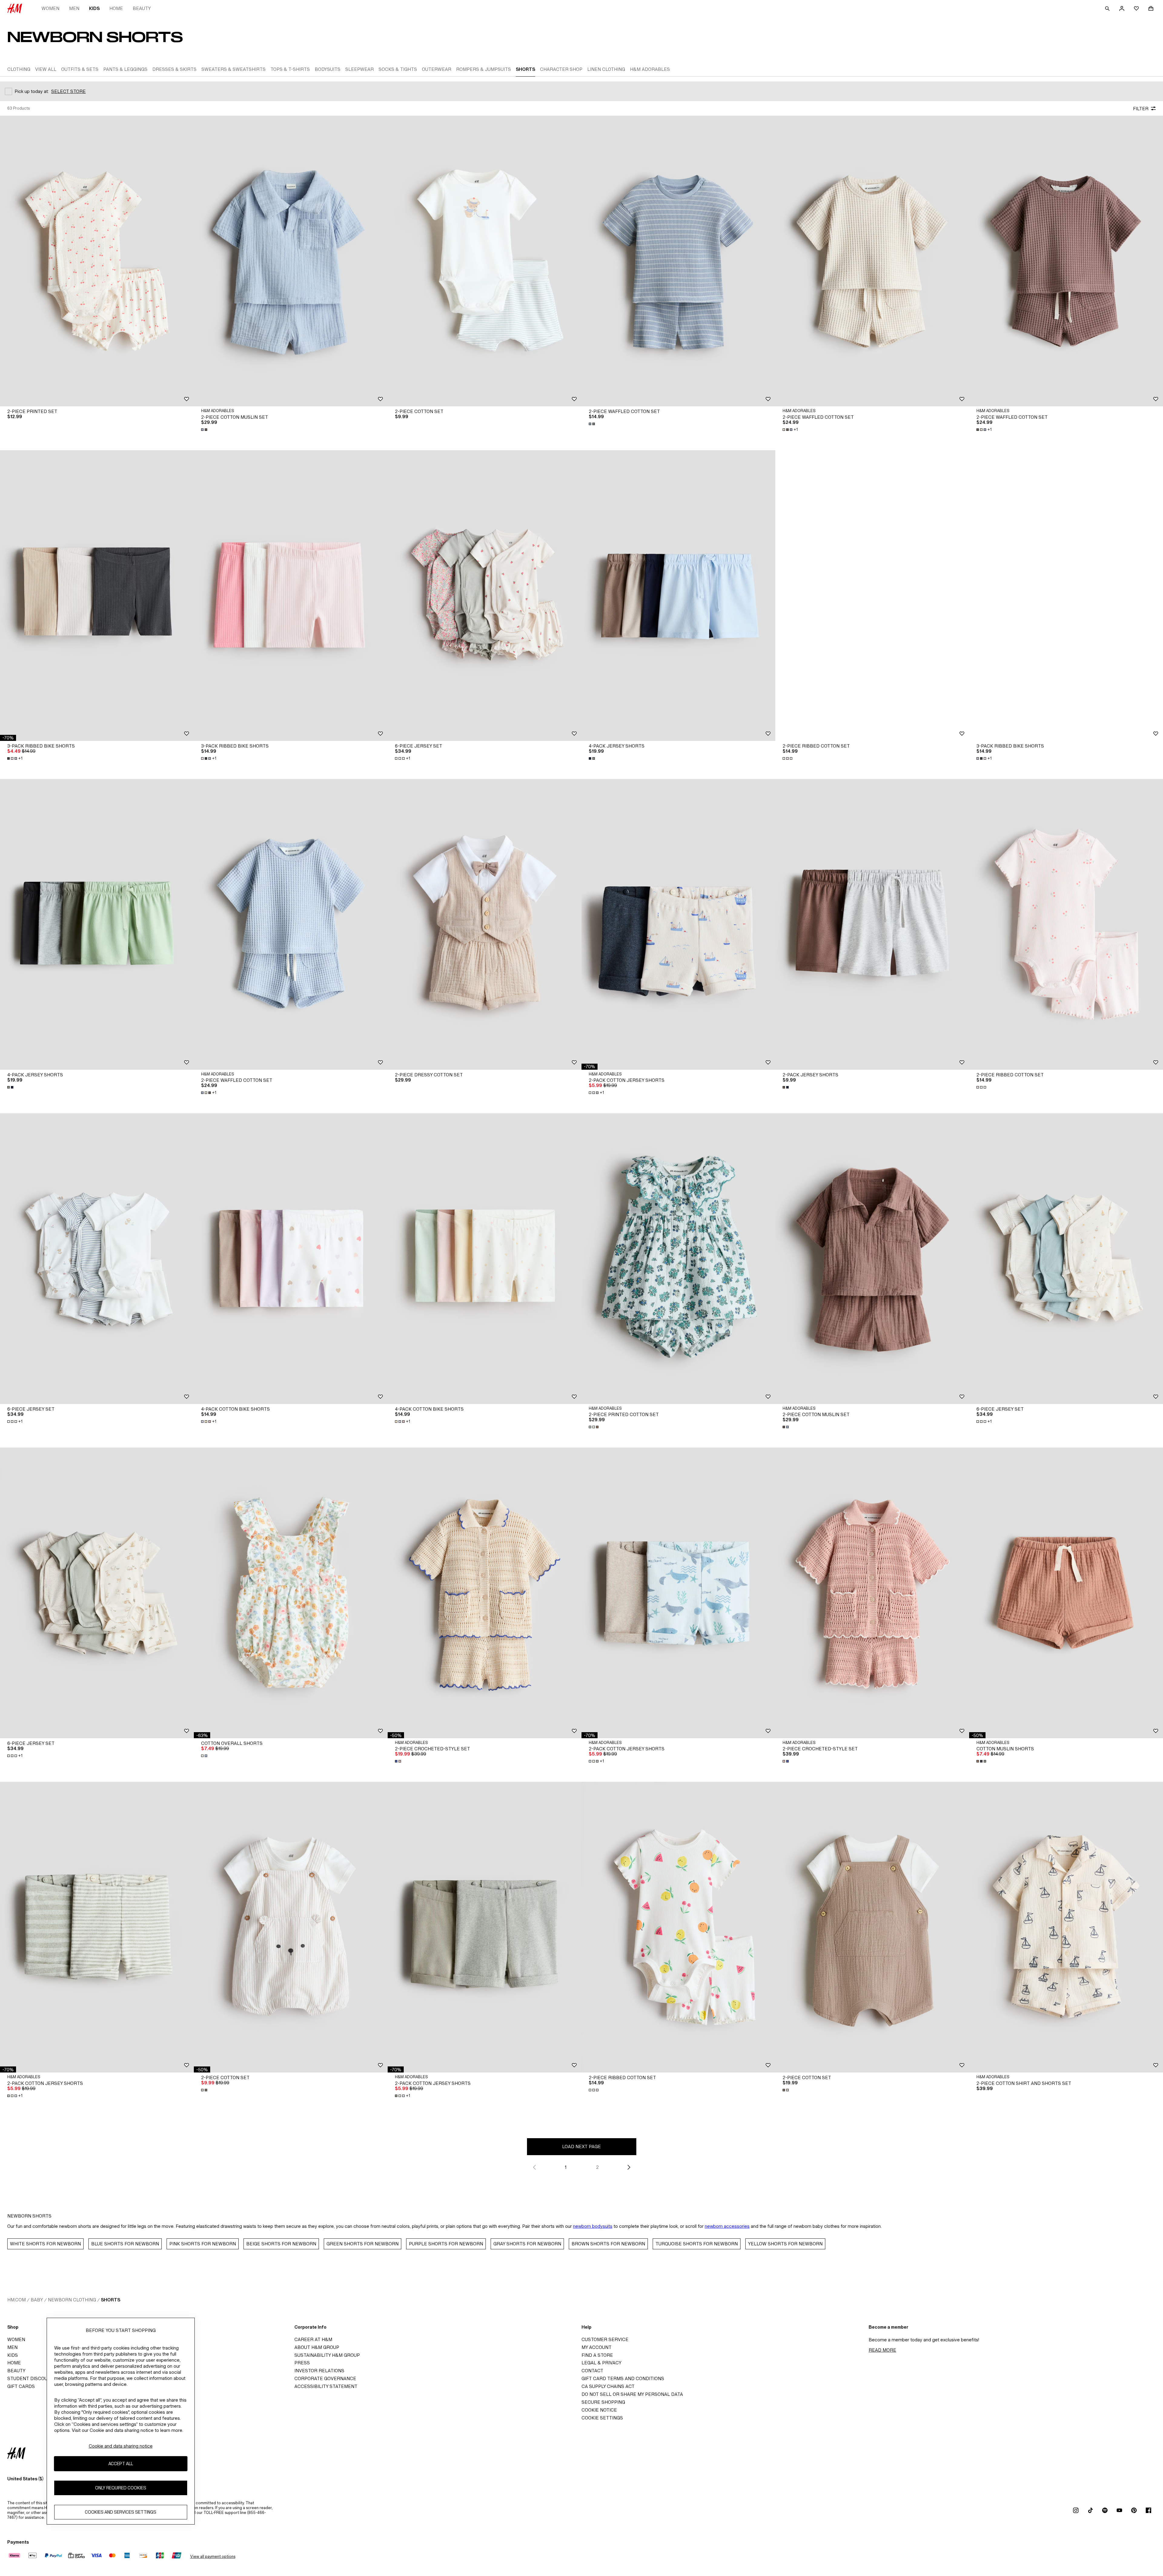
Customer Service (605, 2339)
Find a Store (597, 2355)
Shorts (111, 2300)
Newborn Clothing (72, 2300)
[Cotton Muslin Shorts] (1066, 1593)
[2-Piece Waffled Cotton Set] (872, 261)
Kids (94, 8)
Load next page (581, 2147)
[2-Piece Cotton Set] (485, 261)
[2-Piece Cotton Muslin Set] (291, 261)
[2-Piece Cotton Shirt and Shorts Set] (1066, 1927)
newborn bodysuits (593, 2226)
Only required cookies (121, 2488)
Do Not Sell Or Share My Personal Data (632, 2394)
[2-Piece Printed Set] (97, 261)
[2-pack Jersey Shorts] (872, 924)
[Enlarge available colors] (205, 430)
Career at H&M (313, 2339)
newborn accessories (727, 2226)
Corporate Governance (325, 2378)
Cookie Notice (599, 2410)
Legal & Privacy (601, 2363)
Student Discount (31, 2378)
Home (116, 8)
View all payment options (213, 2556)
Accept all (121, 2464)
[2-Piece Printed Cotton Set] (678, 1259)
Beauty (142, 8)
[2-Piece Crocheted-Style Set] (485, 1593)
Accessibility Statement (326, 2386)
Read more (882, 2350)
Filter (1141, 109)
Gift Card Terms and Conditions (623, 2378)
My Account (596, 2347)
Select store (68, 91)
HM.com (17, 2300)
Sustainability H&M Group (327, 2355)
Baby (37, 2300)
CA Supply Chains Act (608, 2386)
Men (74, 8)
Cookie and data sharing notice (121, 2446)
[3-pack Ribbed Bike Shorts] (97, 596)
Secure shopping (603, 2402)
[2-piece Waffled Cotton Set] (678, 261)
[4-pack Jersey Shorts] (678, 596)
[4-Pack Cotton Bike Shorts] (291, 1259)
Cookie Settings (602, 2418)
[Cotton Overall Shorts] (291, 1593)
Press (302, 2363)
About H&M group (317, 2347)
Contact (592, 2371)
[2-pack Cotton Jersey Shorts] (678, 924)
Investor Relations (319, 2371)
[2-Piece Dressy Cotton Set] (485, 924)
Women (50, 8)
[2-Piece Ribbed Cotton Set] (872, 596)
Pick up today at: (32, 91)
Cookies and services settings (121, 2512)
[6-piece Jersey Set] (485, 596)
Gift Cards (21, 2386)
